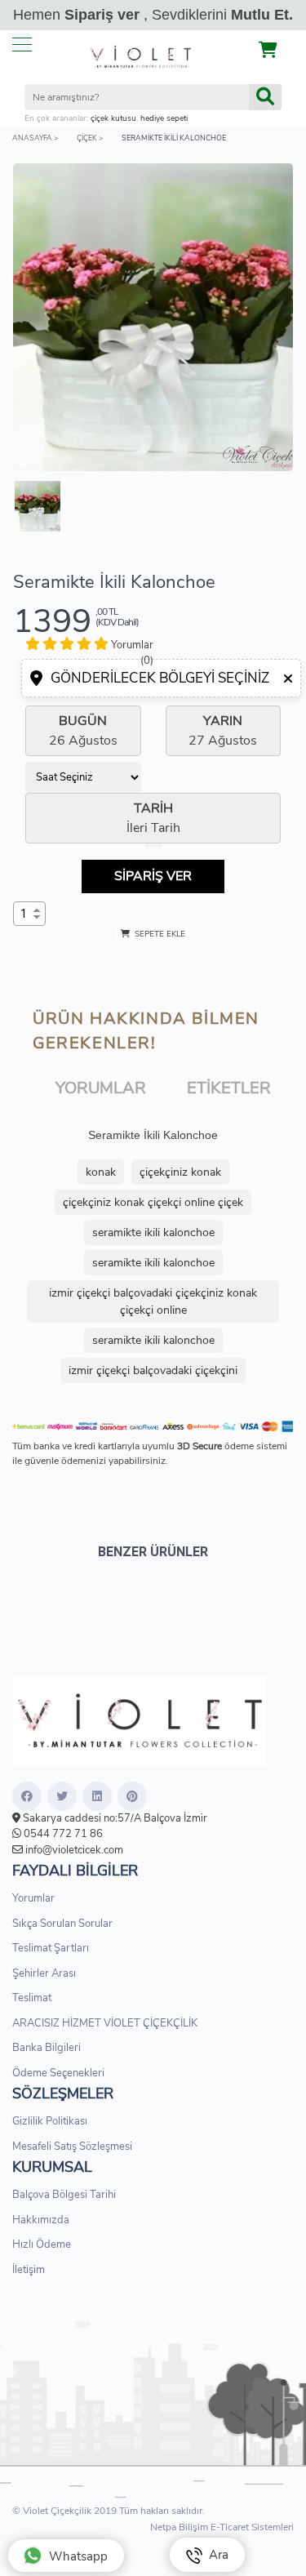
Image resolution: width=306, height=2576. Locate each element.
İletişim (29, 2270)
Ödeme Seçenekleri (58, 2073)
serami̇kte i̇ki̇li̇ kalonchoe (153, 1232)
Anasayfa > (35, 138)
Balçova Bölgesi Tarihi (64, 2195)
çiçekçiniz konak (180, 1172)
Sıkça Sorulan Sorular (62, 1924)
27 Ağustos (223, 731)
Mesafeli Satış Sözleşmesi (72, 2147)
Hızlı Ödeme (42, 2245)
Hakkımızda (41, 2220)
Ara (215, 2555)
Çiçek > (90, 138)
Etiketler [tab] (229, 1088)
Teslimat (32, 1998)
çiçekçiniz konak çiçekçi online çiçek (153, 1202)
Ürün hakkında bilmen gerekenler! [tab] (146, 1031)
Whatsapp (78, 2556)
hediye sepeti (164, 118)
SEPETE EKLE (159, 934)
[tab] (83, 653)
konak (101, 1172)
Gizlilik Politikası (50, 2121)
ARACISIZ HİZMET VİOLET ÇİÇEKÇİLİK (105, 2023)
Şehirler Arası (44, 1973)
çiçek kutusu (113, 118)
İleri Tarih (153, 818)
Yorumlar (33, 1898)
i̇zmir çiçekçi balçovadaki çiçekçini (153, 1370)
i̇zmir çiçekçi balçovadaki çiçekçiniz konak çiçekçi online (153, 1301)
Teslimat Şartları (51, 1948)
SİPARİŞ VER (153, 876)
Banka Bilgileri (47, 2048)
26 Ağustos (83, 731)
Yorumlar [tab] (101, 1088)
